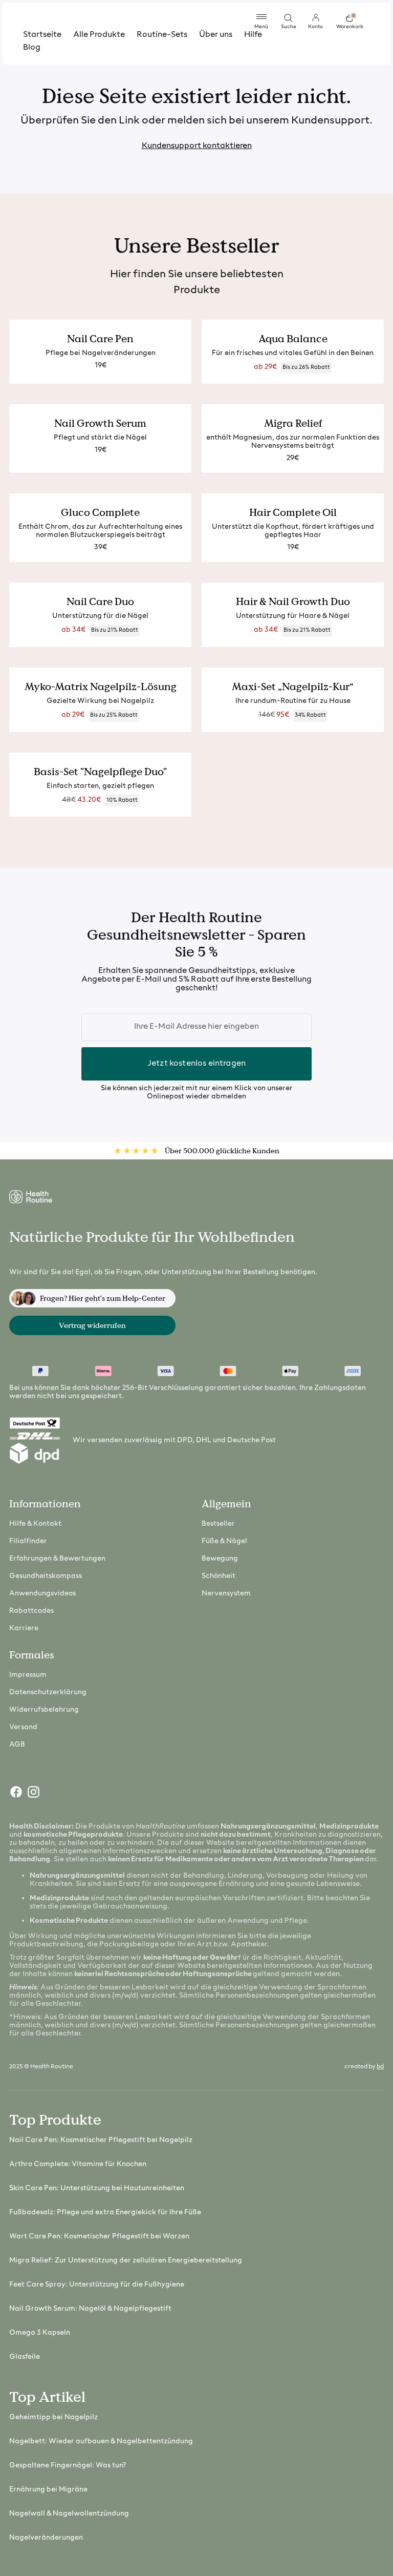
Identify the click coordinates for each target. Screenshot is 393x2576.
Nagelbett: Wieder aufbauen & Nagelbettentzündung (101, 2442)
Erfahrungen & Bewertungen (57, 1559)
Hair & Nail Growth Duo (293, 601)
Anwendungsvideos (42, 1594)
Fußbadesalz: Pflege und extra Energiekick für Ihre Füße (105, 2213)
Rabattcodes (31, 1611)
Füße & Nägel (224, 1541)
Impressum (28, 1675)
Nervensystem (226, 1594)
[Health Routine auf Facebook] (15, 1794)
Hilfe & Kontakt (35, 1524)
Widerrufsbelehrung (44, 1710)
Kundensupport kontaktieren (197, 146)
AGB (17, 1745)
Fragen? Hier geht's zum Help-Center (103, 1298)
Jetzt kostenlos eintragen (196, 1064)
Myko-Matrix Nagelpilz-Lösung (101, 687)
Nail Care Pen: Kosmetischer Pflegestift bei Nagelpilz (101, 2140)
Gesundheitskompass (46, 1576)
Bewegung (220, 1559)
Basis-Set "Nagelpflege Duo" (100, 772)
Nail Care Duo (100, 601)
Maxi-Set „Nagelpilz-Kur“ (293, 687)
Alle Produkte (99, 35)
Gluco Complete (100, 512)
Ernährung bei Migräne (48, 2490)
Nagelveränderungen (46, 2538)
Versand (23, 1727)
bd (380, 2067)
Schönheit (219, 1576)
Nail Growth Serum (100, 423)
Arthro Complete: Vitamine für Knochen (78, 2164)
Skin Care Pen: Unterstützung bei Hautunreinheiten (97, 2188)
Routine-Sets (162, 35)
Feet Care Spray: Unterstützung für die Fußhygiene (97, 2285)
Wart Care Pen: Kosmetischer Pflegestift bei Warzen (99, 2237)
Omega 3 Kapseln (40, 2333)
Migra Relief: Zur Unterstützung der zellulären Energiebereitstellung (126, 2261)
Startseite (42, 35)
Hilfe (253, 35)
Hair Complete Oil (293, 512)
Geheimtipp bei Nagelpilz (53, 2417)
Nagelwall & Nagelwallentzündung (69, 2514)
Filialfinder (28, 1541)
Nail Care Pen (100, 339)
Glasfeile (25, 2357)
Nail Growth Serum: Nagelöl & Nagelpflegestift (90, 2309)
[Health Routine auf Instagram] (33, 1794)
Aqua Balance (293, 339)
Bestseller (218, 1524)
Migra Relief (293, 423)
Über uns (216, 35)
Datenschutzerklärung (48, 1692)
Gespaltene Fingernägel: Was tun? (68, 2466)
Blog (32, 48)
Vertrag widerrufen (92, 1325)
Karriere (24, 1628)
